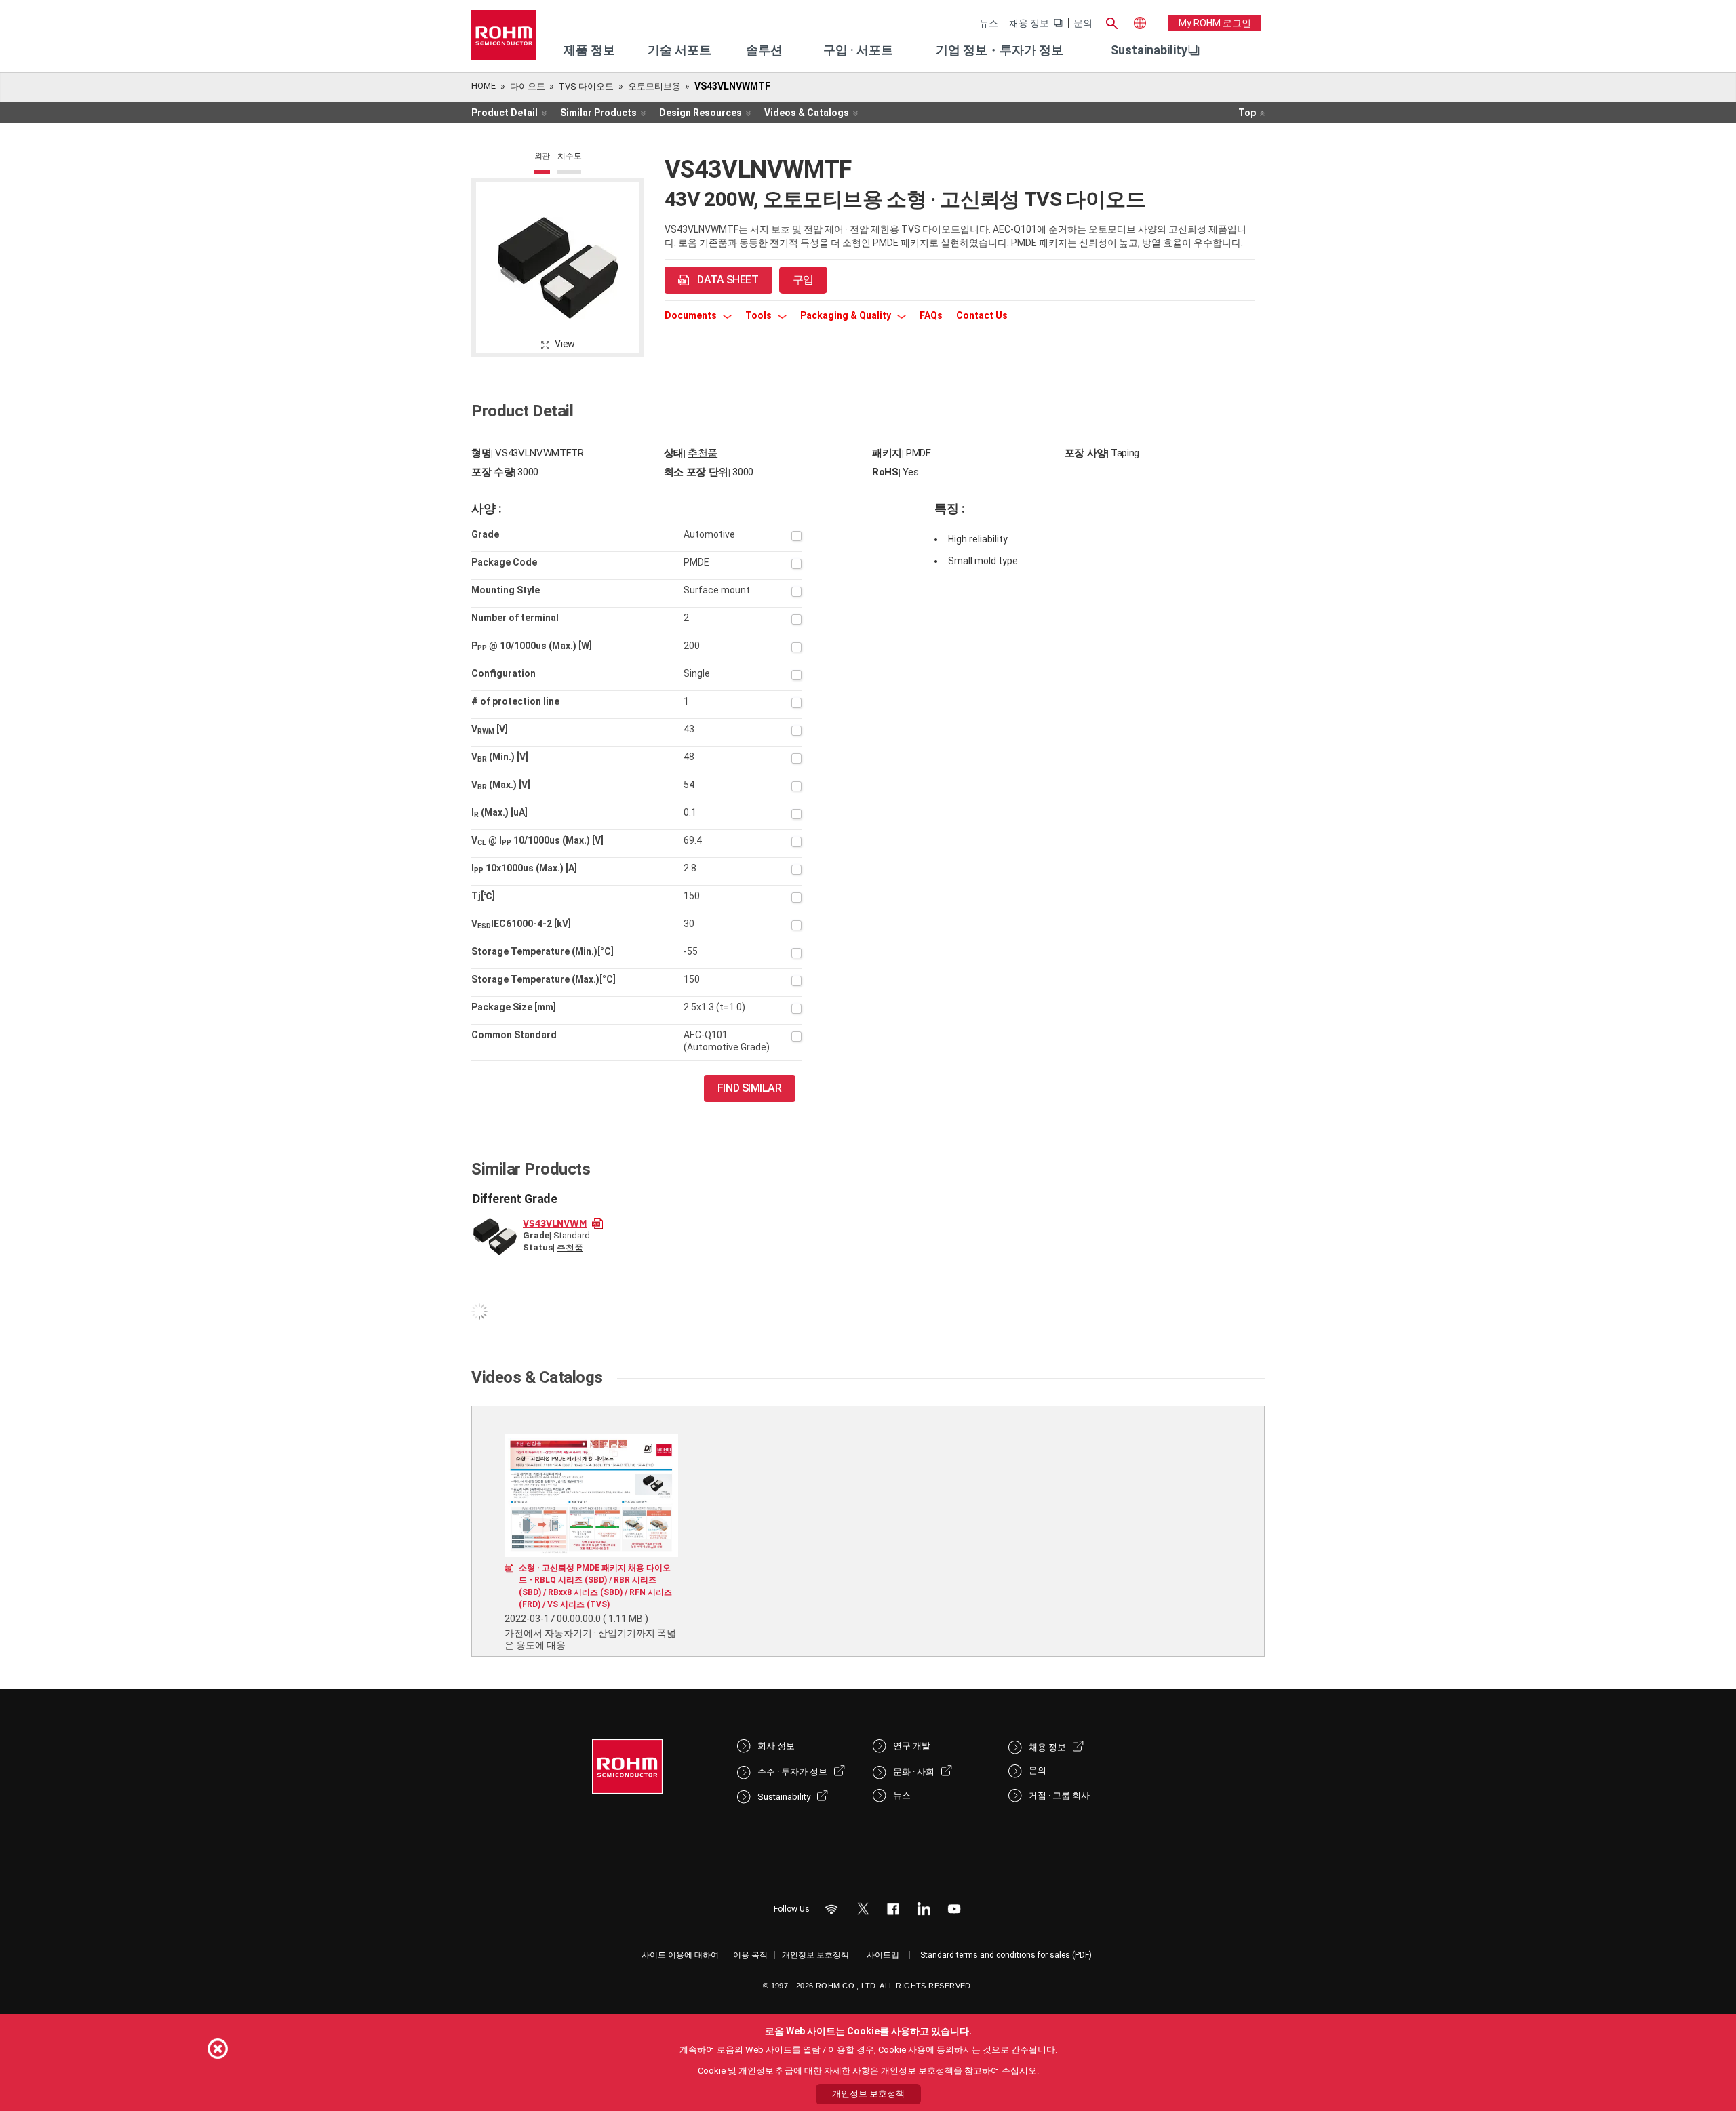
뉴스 (989, 23)
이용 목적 (750, 1955)
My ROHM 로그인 (1215, 23)
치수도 (569, 156)
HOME (484, 86)
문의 (1083, 23)
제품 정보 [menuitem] (589, 50)
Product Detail (505, 113)
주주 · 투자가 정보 (792, 1772)
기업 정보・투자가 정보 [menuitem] (1000, 50)
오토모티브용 (654, 86)
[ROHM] (504, 40)
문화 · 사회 (914, 1772)
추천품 (703, 453)
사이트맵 (883, 1955)
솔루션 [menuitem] (764, 50)
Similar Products (598, 113)
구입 (803, 280)
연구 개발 (912, 1746)
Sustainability (1149, 50)
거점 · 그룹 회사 (1059, 1795)
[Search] (1111, 22)
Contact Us (982, 315)
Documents (692, 315)
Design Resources (701, 113)
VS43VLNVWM (555, 1223)
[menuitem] (1149, 50)
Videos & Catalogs (807, 113)
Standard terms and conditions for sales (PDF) (1006, 1955)
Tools (759, 315)
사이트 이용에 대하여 (680, 1955)
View (565, 344)
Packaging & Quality (847, 315)
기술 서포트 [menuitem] (679, 50)
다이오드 (528, 86)
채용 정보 (1029, 23)
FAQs (931, 315)
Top (1247, 113)
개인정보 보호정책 (815, 1955)
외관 (542, 156)
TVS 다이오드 (586, 86)
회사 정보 (776, 1746)
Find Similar (750, 1088)
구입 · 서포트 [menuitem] (858, 50)
